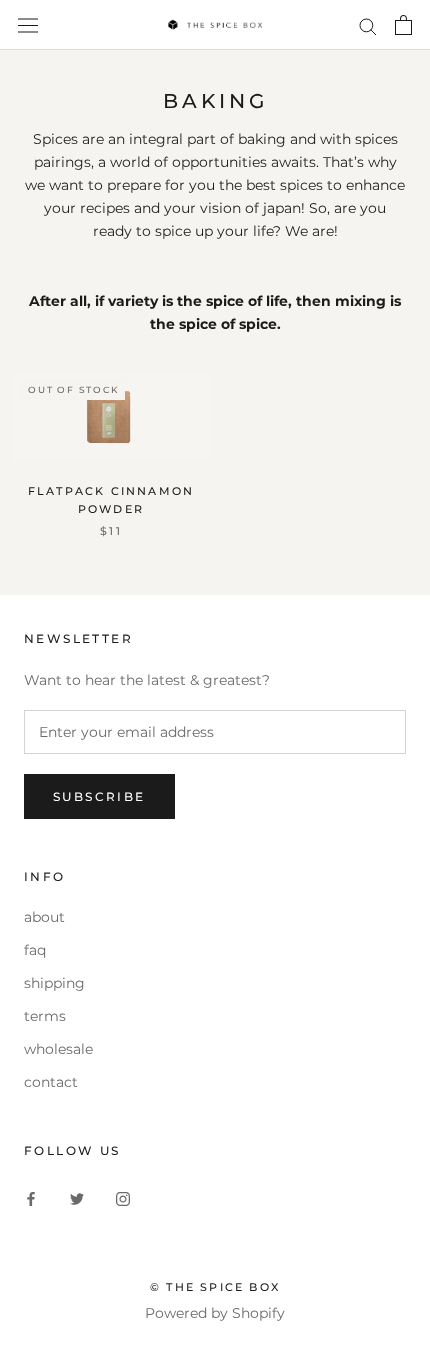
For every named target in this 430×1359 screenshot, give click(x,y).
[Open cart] (403, 25)
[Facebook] (31, 1198)
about (44, 917)
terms (45, 1016)
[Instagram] (123, 1198)
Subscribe (99, 796)
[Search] (368, 25)
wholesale (58, 1049)
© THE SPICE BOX (215, 1287)
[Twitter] (77, 1198)
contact (51, 1082)
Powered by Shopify (215, 1313)
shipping (54, 983)
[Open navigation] (28, 25)
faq (35, 950)
